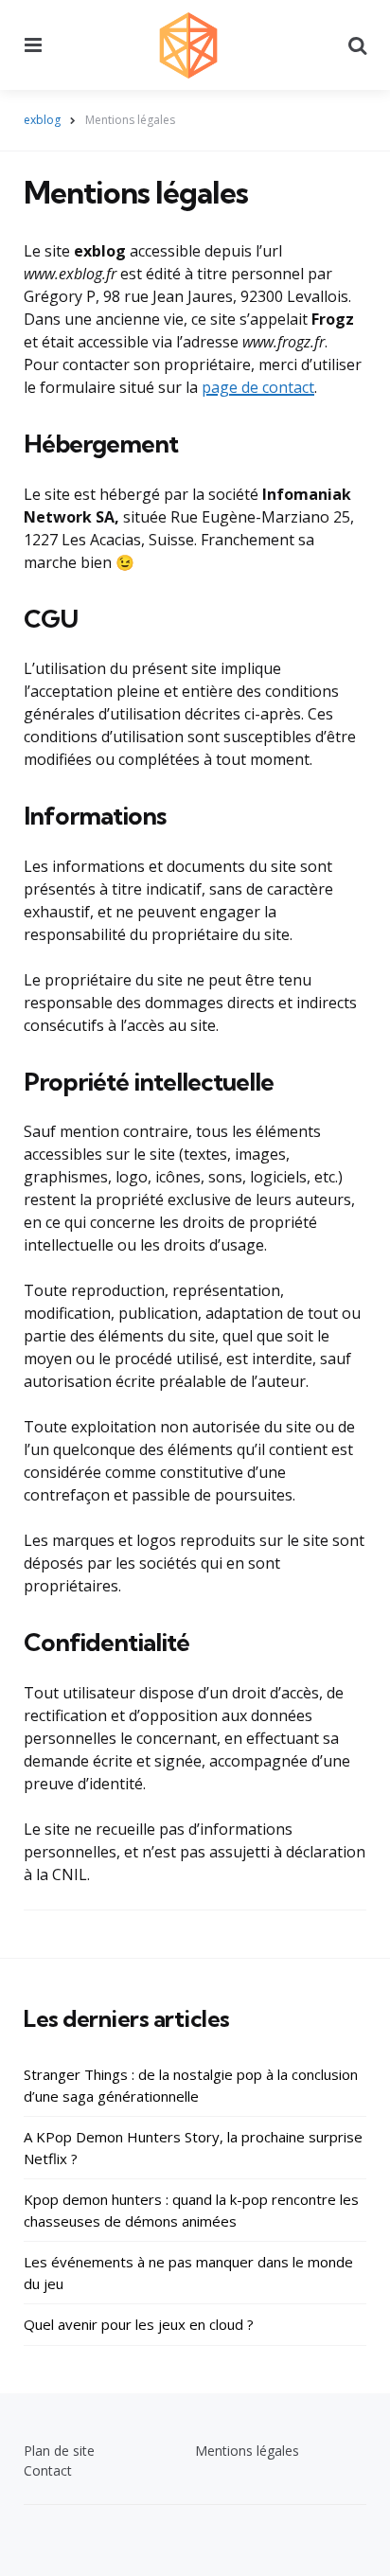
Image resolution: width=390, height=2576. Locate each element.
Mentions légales (247, 2451)
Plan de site (59, 2451)
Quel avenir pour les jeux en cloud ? (139, 2324)
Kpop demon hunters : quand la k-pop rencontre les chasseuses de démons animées (191, 2210)
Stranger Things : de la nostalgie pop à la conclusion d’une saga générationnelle (191, 2085)
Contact (48, 2470)
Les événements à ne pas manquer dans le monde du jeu (188, 2273)
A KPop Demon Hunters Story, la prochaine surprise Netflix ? (193, 2148)
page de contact (258, 387)
